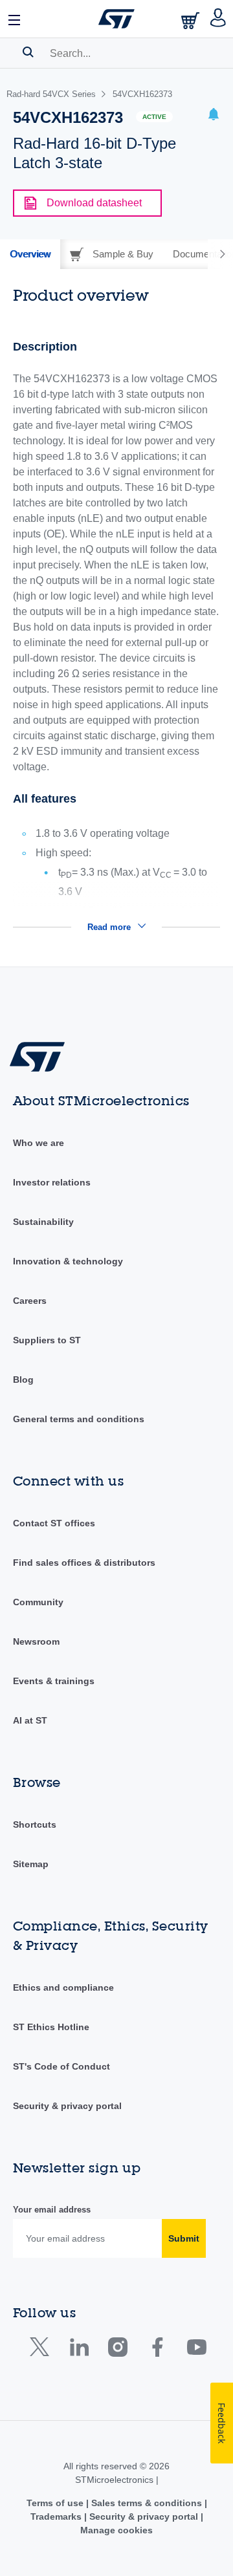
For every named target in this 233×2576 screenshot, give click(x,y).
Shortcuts (35, 1824)
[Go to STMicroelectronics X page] (42, 2350)
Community (38, 1602)
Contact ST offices (54, 1523)
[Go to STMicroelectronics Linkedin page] (79, 2350)
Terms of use (56, 2503)
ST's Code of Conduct (61, 2066)
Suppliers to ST (47, 1340)
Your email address (52, 2210)
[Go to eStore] (192, 20)
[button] (15, 19)
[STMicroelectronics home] (116, 19)
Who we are (39, 1143)
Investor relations (52, 1182)
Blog (23, 1380)
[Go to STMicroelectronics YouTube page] (196, 2350)
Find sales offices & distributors (84, 1563)
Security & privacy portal (67, 2106)
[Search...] (28, 52)
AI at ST (30, 1720)
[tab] (30, 254)
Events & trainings (54, 1681)
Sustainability (43, 1222)
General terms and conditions (79, 1419)
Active (154, 117)
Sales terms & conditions (147, 2503)
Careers (30, 1301)
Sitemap (31, 1864)
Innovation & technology (68, 1261)
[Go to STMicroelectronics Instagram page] (117, 2350)
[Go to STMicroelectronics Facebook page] (157, 2350)
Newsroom (36, 1641)
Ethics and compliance (63, 1987)
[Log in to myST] (218, 19)
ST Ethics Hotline (51, 2027)
